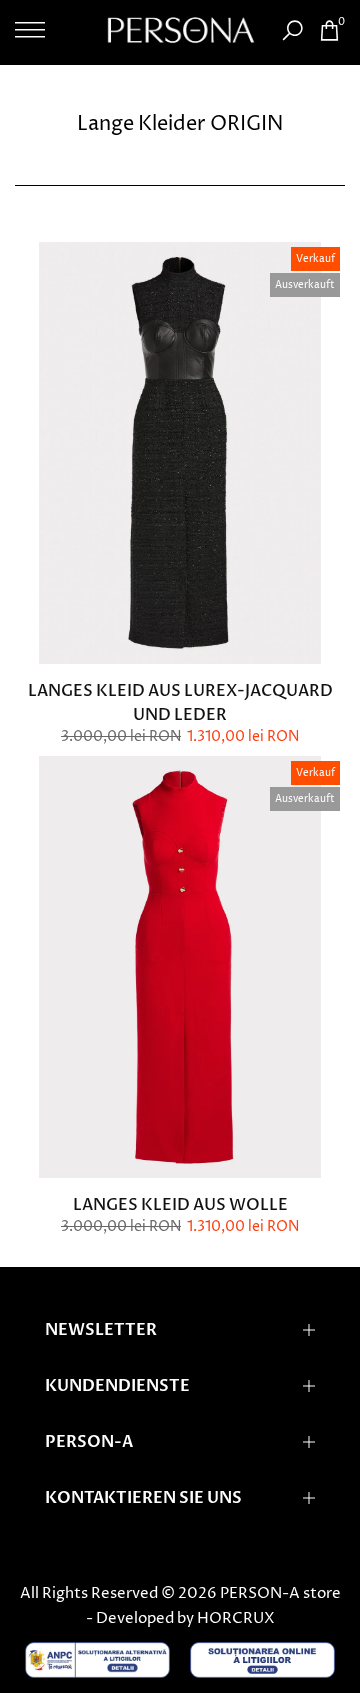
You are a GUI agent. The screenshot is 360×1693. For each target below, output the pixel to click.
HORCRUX (236, 1618)
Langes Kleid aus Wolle (180, 1205)
